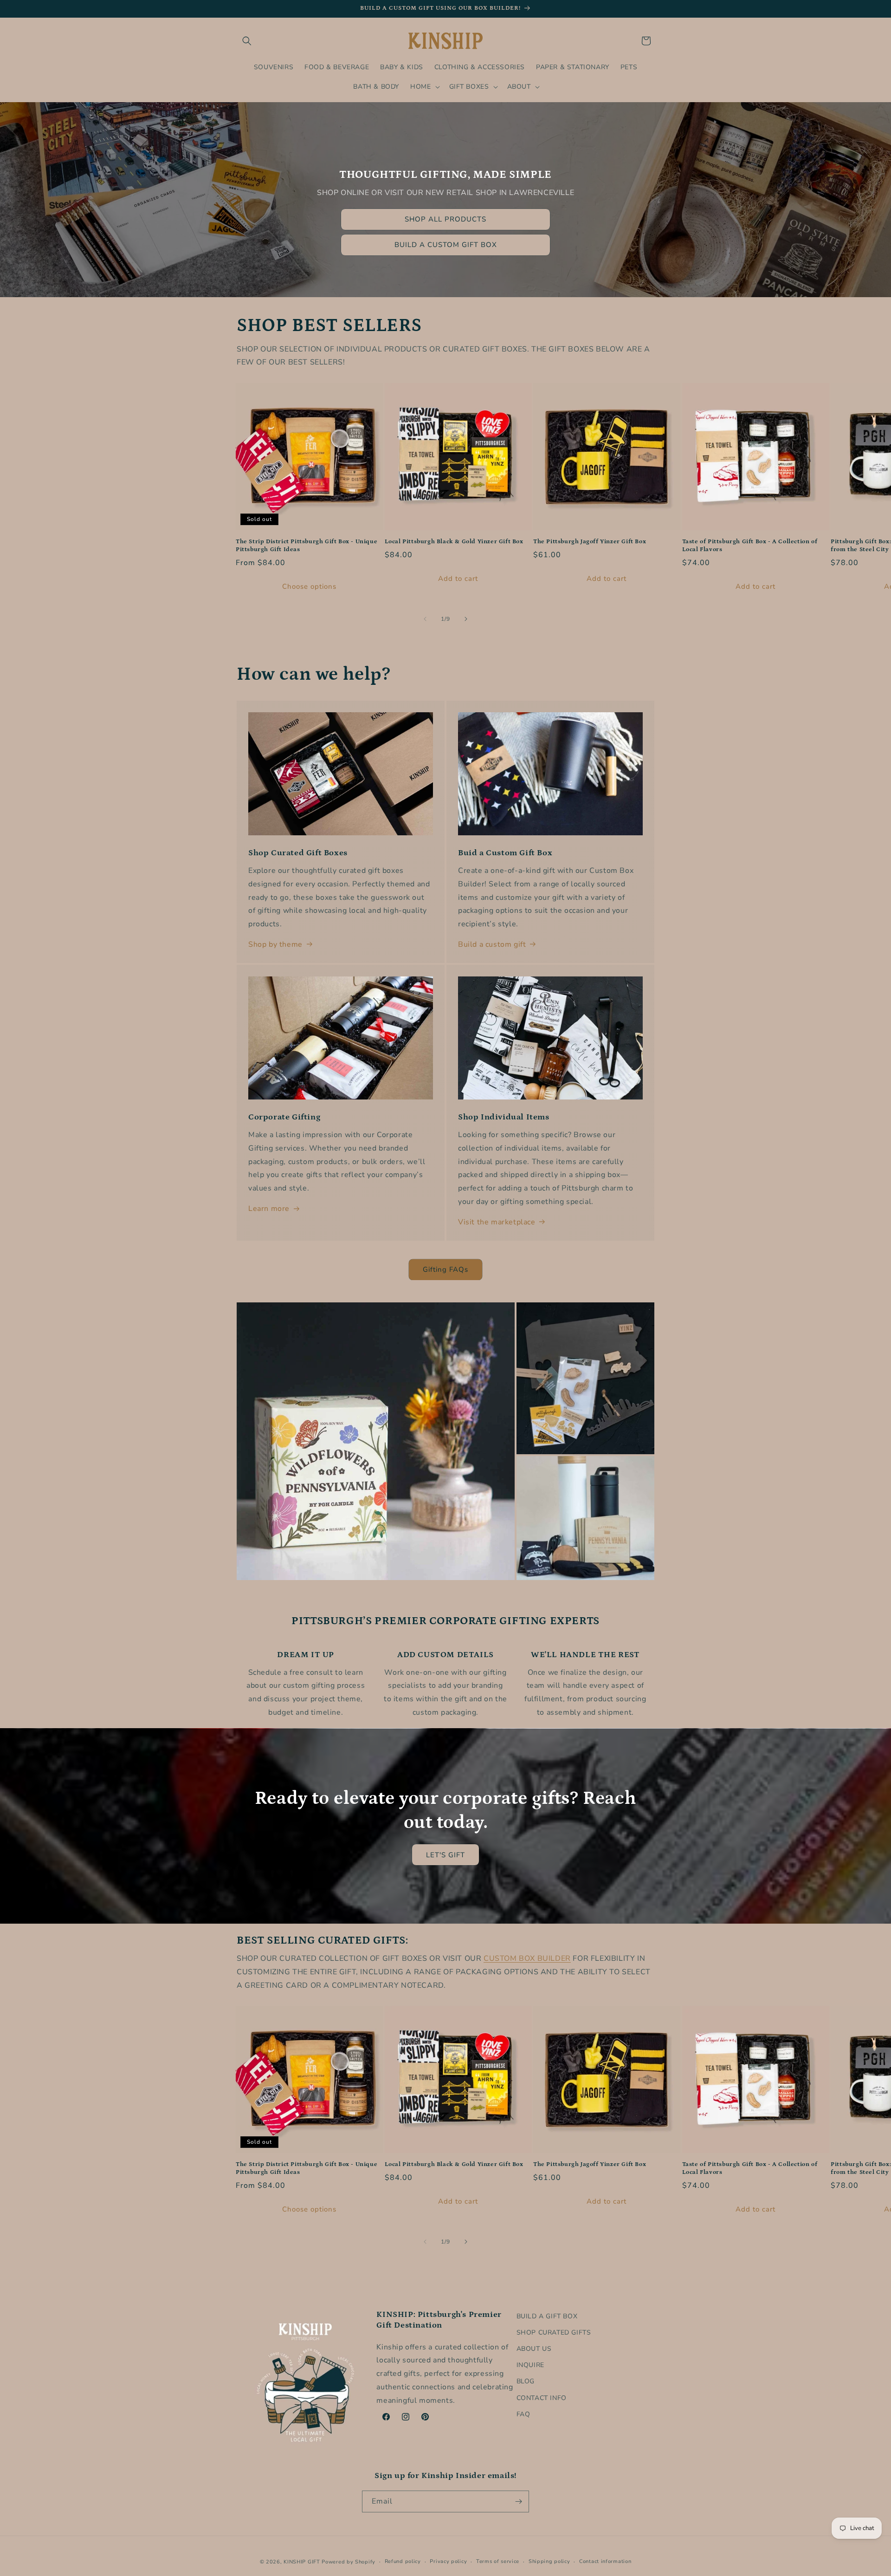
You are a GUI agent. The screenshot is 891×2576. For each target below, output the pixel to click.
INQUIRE (530, 2365)
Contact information (605, 2561)
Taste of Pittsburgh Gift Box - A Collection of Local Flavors (750, 546)
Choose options (309, 586)
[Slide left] (425, 619)
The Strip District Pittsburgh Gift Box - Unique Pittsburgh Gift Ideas (307, 546)
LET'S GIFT (445, 1855)
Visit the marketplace (497, 1222)
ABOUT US (534, 2349)
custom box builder (527, 1958)
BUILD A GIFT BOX (547, 2316)
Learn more (269, 1209)
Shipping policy (549, 2561)
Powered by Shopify (349, 2562)
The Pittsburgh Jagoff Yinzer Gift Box (590, 542)
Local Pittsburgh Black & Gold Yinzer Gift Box (454, 542)
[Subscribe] (518, 2501)
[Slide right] (466, 619)
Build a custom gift (492, 944)
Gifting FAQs (445, 1269)
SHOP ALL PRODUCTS (445, 219)
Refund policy (403, 2561)
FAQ (523, 2414)
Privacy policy (448, 2561)
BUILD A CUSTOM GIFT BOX (445, 245)
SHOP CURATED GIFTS (554, 2332)
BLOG (526, 2381)
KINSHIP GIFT (302, 2562)
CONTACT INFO (542, 2398)
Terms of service (498, 2561)
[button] (247, 41)
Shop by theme (275, 944)
